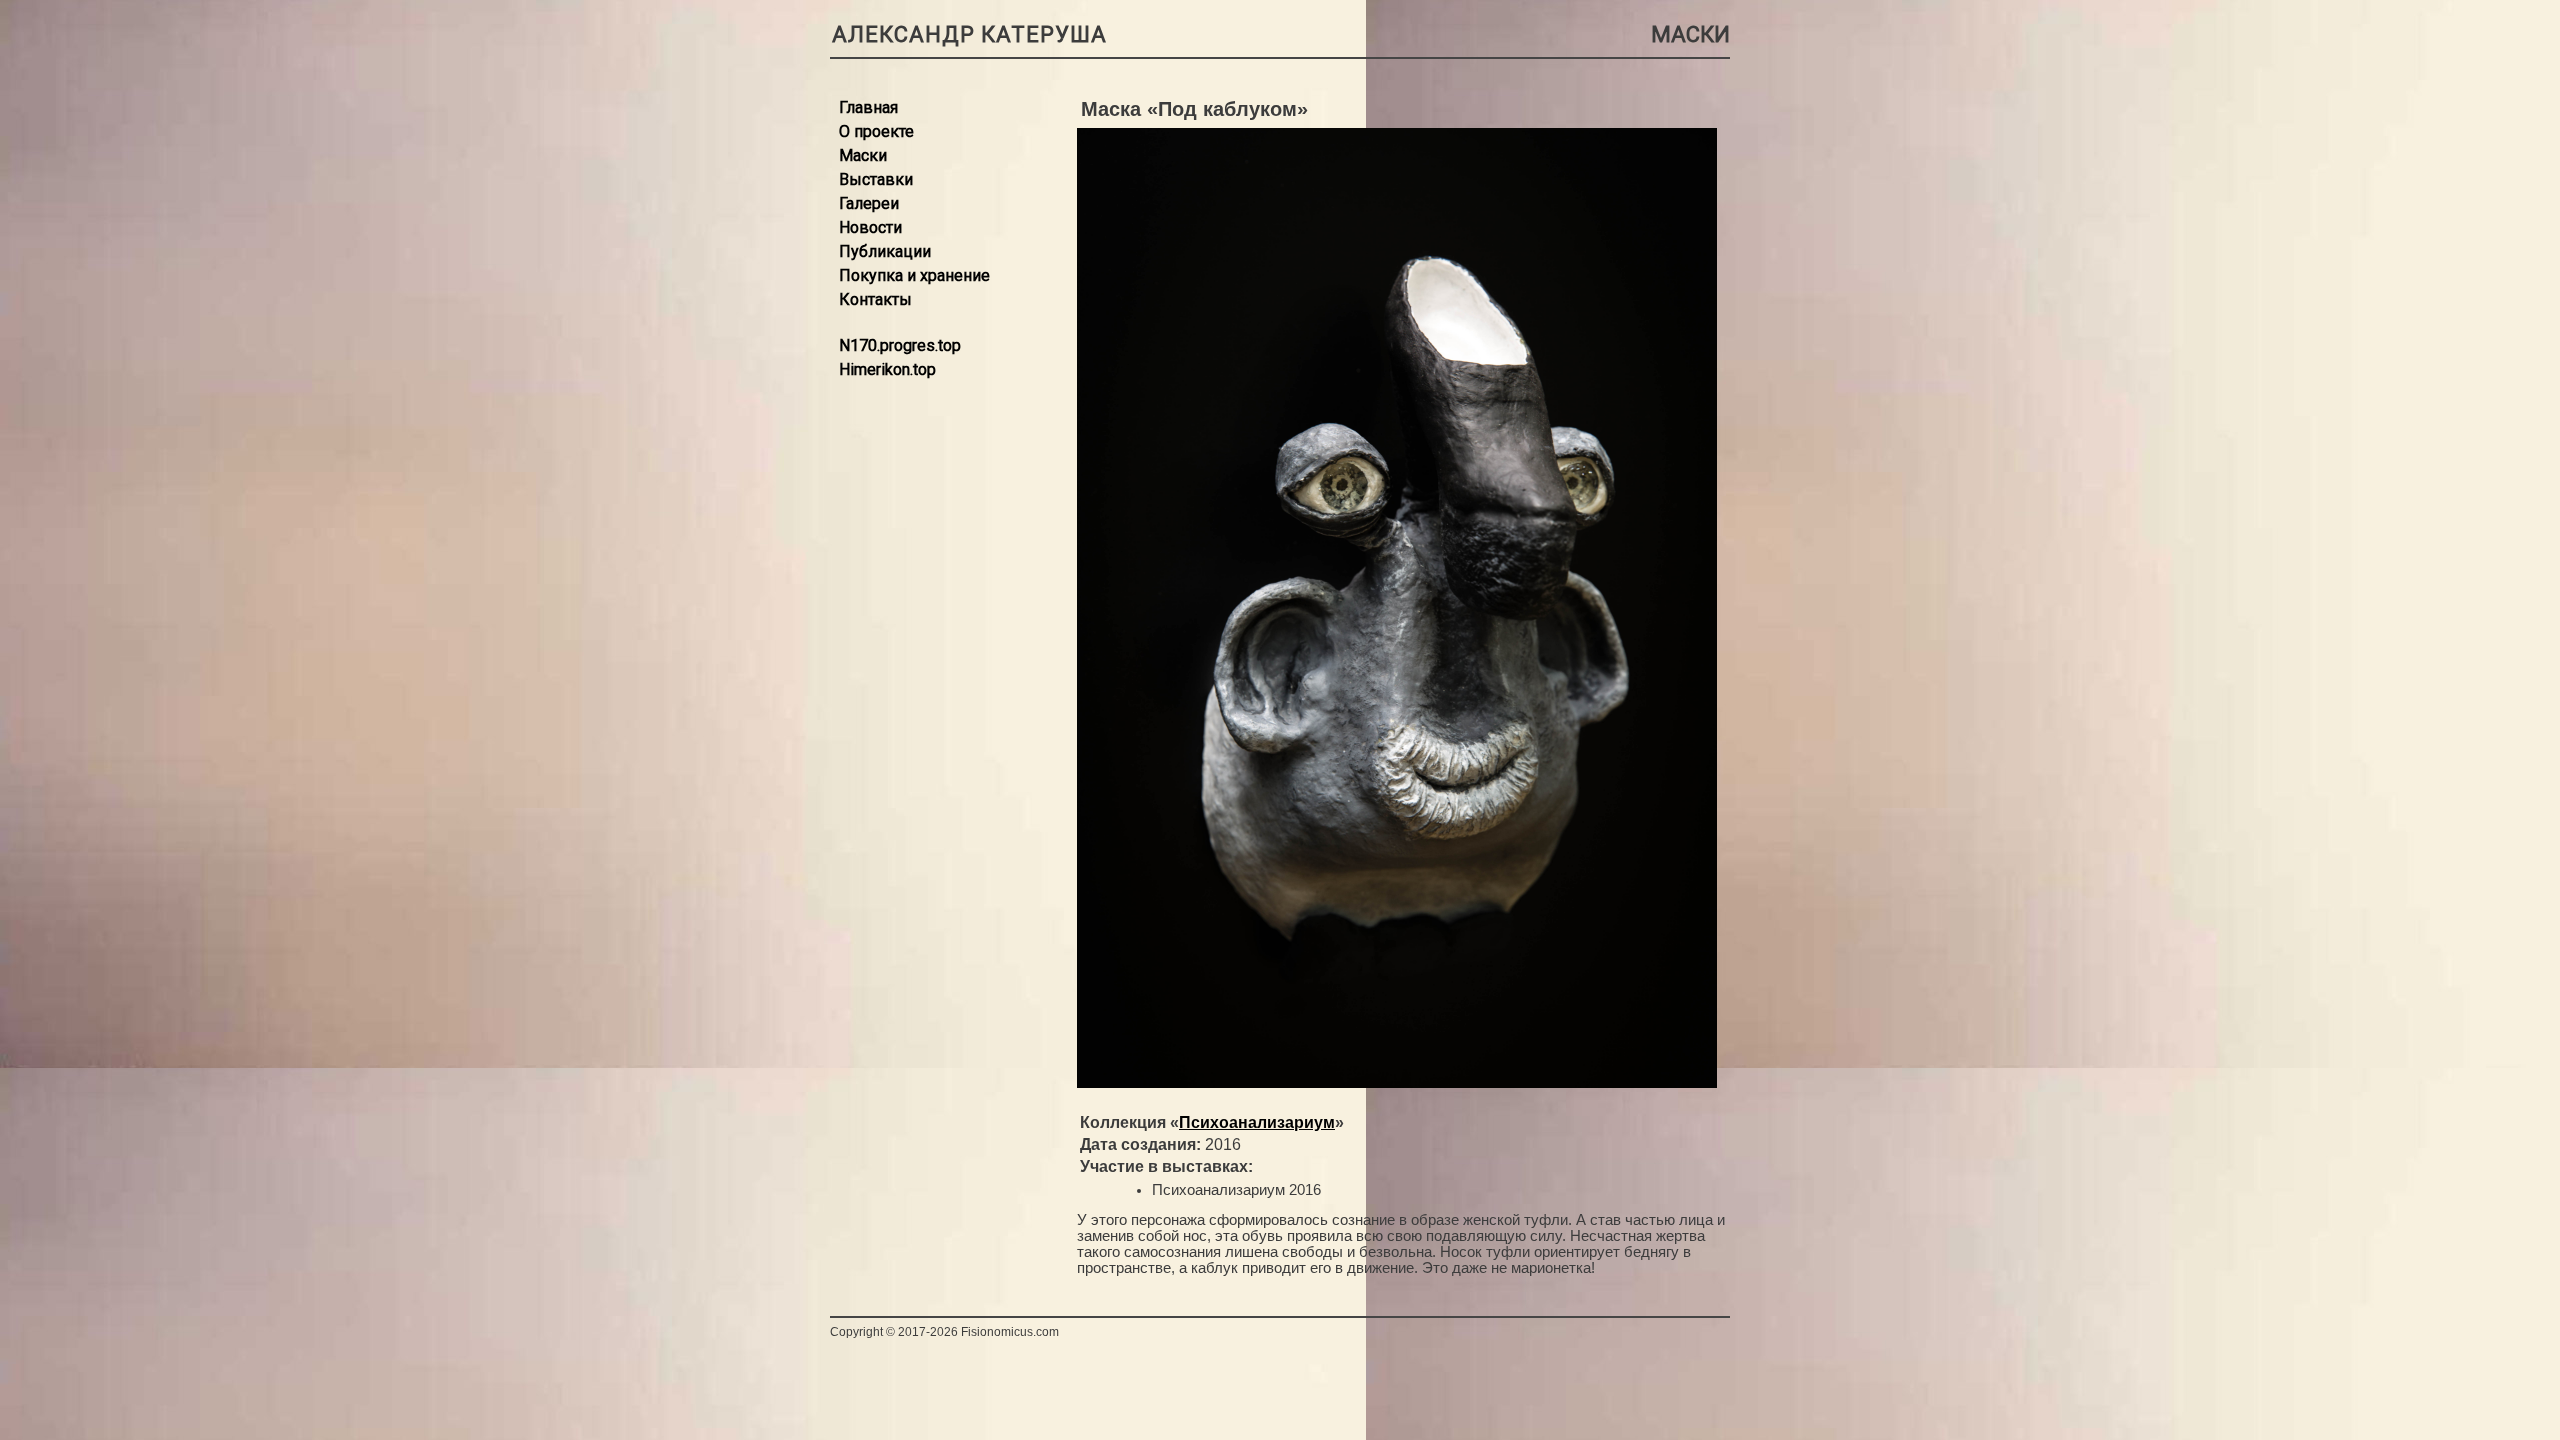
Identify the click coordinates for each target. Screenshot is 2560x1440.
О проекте (876, 131)
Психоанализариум (1257, 1122)
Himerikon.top (887, 369)
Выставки (876, 179)
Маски (863, 155)
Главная (868, 107)
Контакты (875, 299)
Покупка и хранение (914, 275)
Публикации (885, 251)
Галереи (869, 203)
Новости (870, 227)
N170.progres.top (900, 345)
